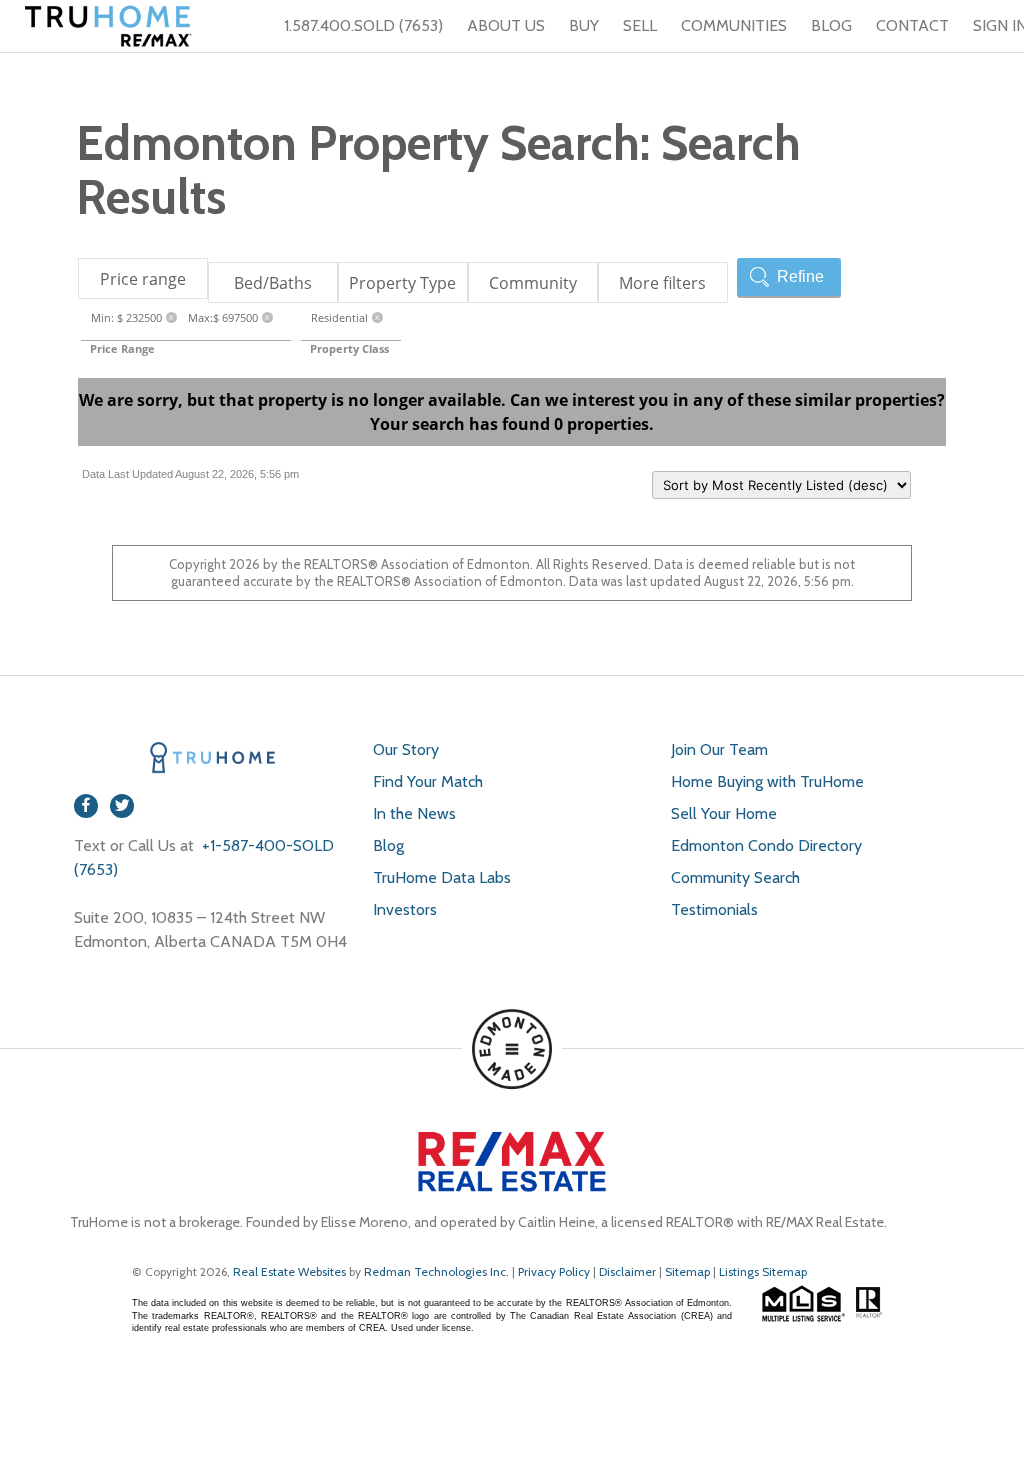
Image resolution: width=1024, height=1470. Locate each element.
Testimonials (714, 909)
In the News (414, 813)
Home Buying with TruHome (767, 781)
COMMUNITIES (734, 25)
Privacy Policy (554, 1271)
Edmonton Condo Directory (766, 845)
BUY (584, 25)
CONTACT (912, 25)
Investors (405, 909)
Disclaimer (627, 1271)
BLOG (831, 25)
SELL (640, 25)
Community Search (735, 877)
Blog (388, 845)
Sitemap (687, 1271)
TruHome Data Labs (442, 877)
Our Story (406, 749)
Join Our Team (719, 749)
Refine (800, 276)
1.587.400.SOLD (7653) (363, 25)
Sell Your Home (724, 813)
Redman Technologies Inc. (438, 1271)
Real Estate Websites (291, 1271)
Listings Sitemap (763, 1271)
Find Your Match (428, 781)
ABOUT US (506, 25)
